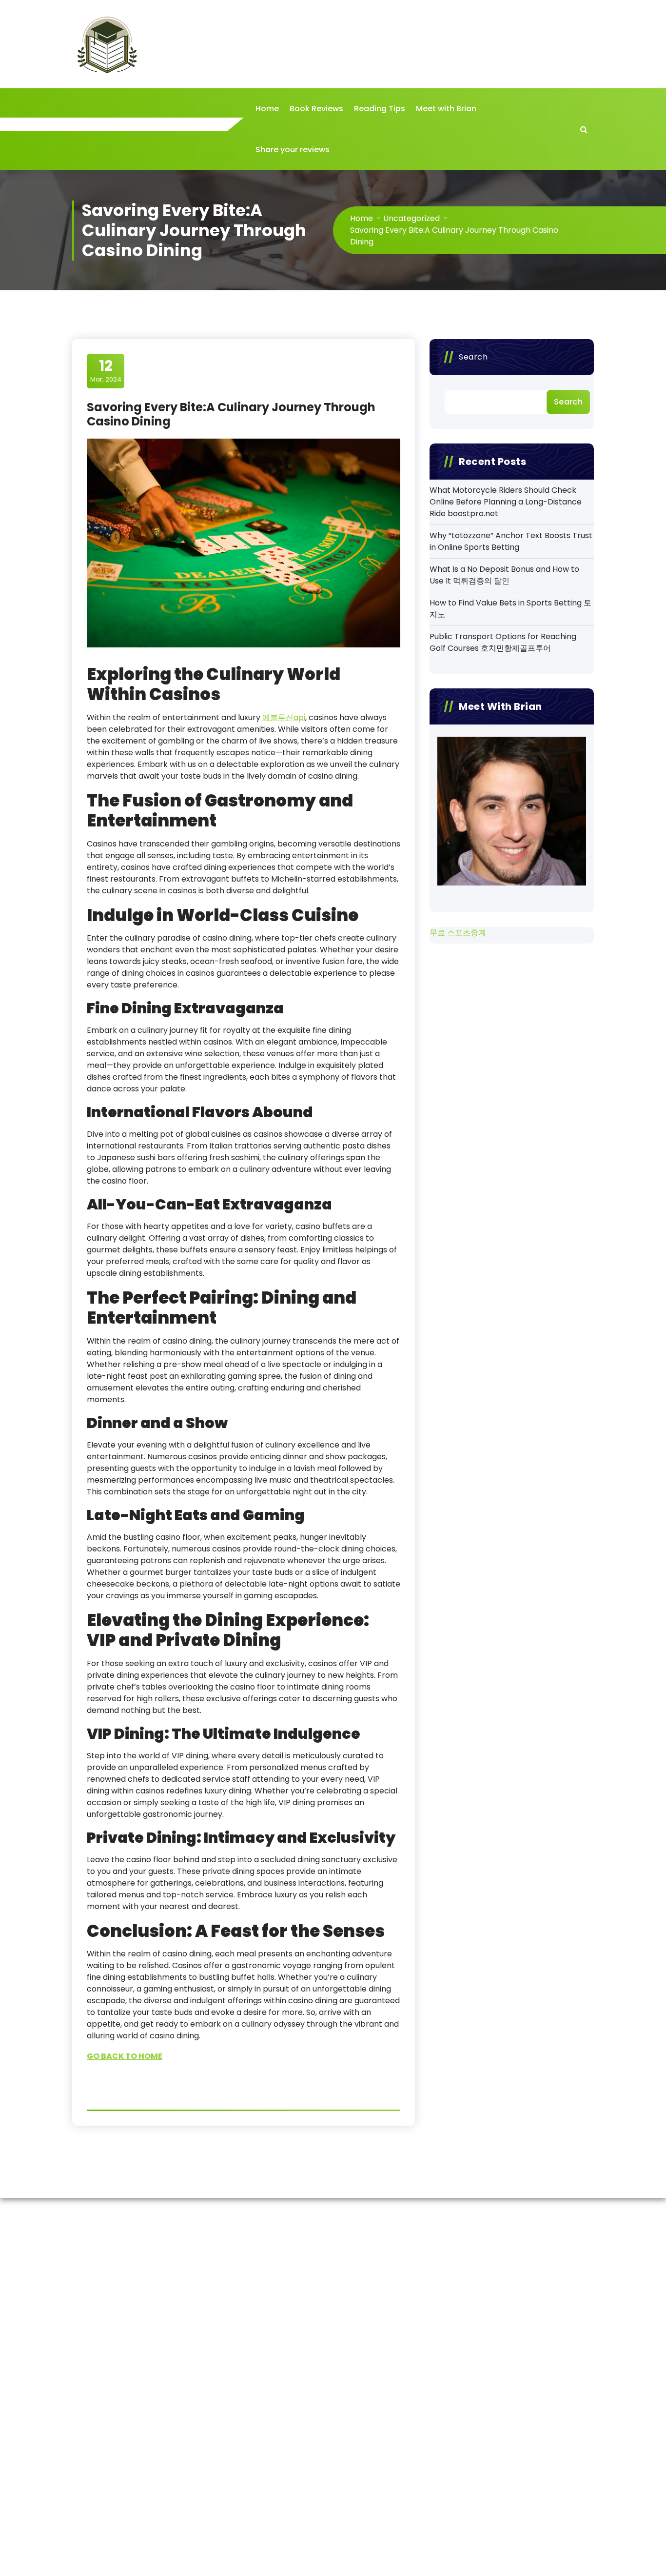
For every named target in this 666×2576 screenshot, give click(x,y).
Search (473, 357)
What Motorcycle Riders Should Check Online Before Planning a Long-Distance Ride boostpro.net (506, 502)
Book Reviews (316, 109)
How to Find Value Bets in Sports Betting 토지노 (510, 609)
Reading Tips (380, 109)
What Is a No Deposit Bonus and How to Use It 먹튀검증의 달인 (504, 575)
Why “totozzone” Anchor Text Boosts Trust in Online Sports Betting (511, 541)
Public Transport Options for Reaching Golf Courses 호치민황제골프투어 (503, 642)
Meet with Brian (446, 109)
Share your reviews (293, 150)
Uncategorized (411, 218)
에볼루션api (284, 717)
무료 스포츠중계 (458, 933)
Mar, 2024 (106, 370)
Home (267, 109)
